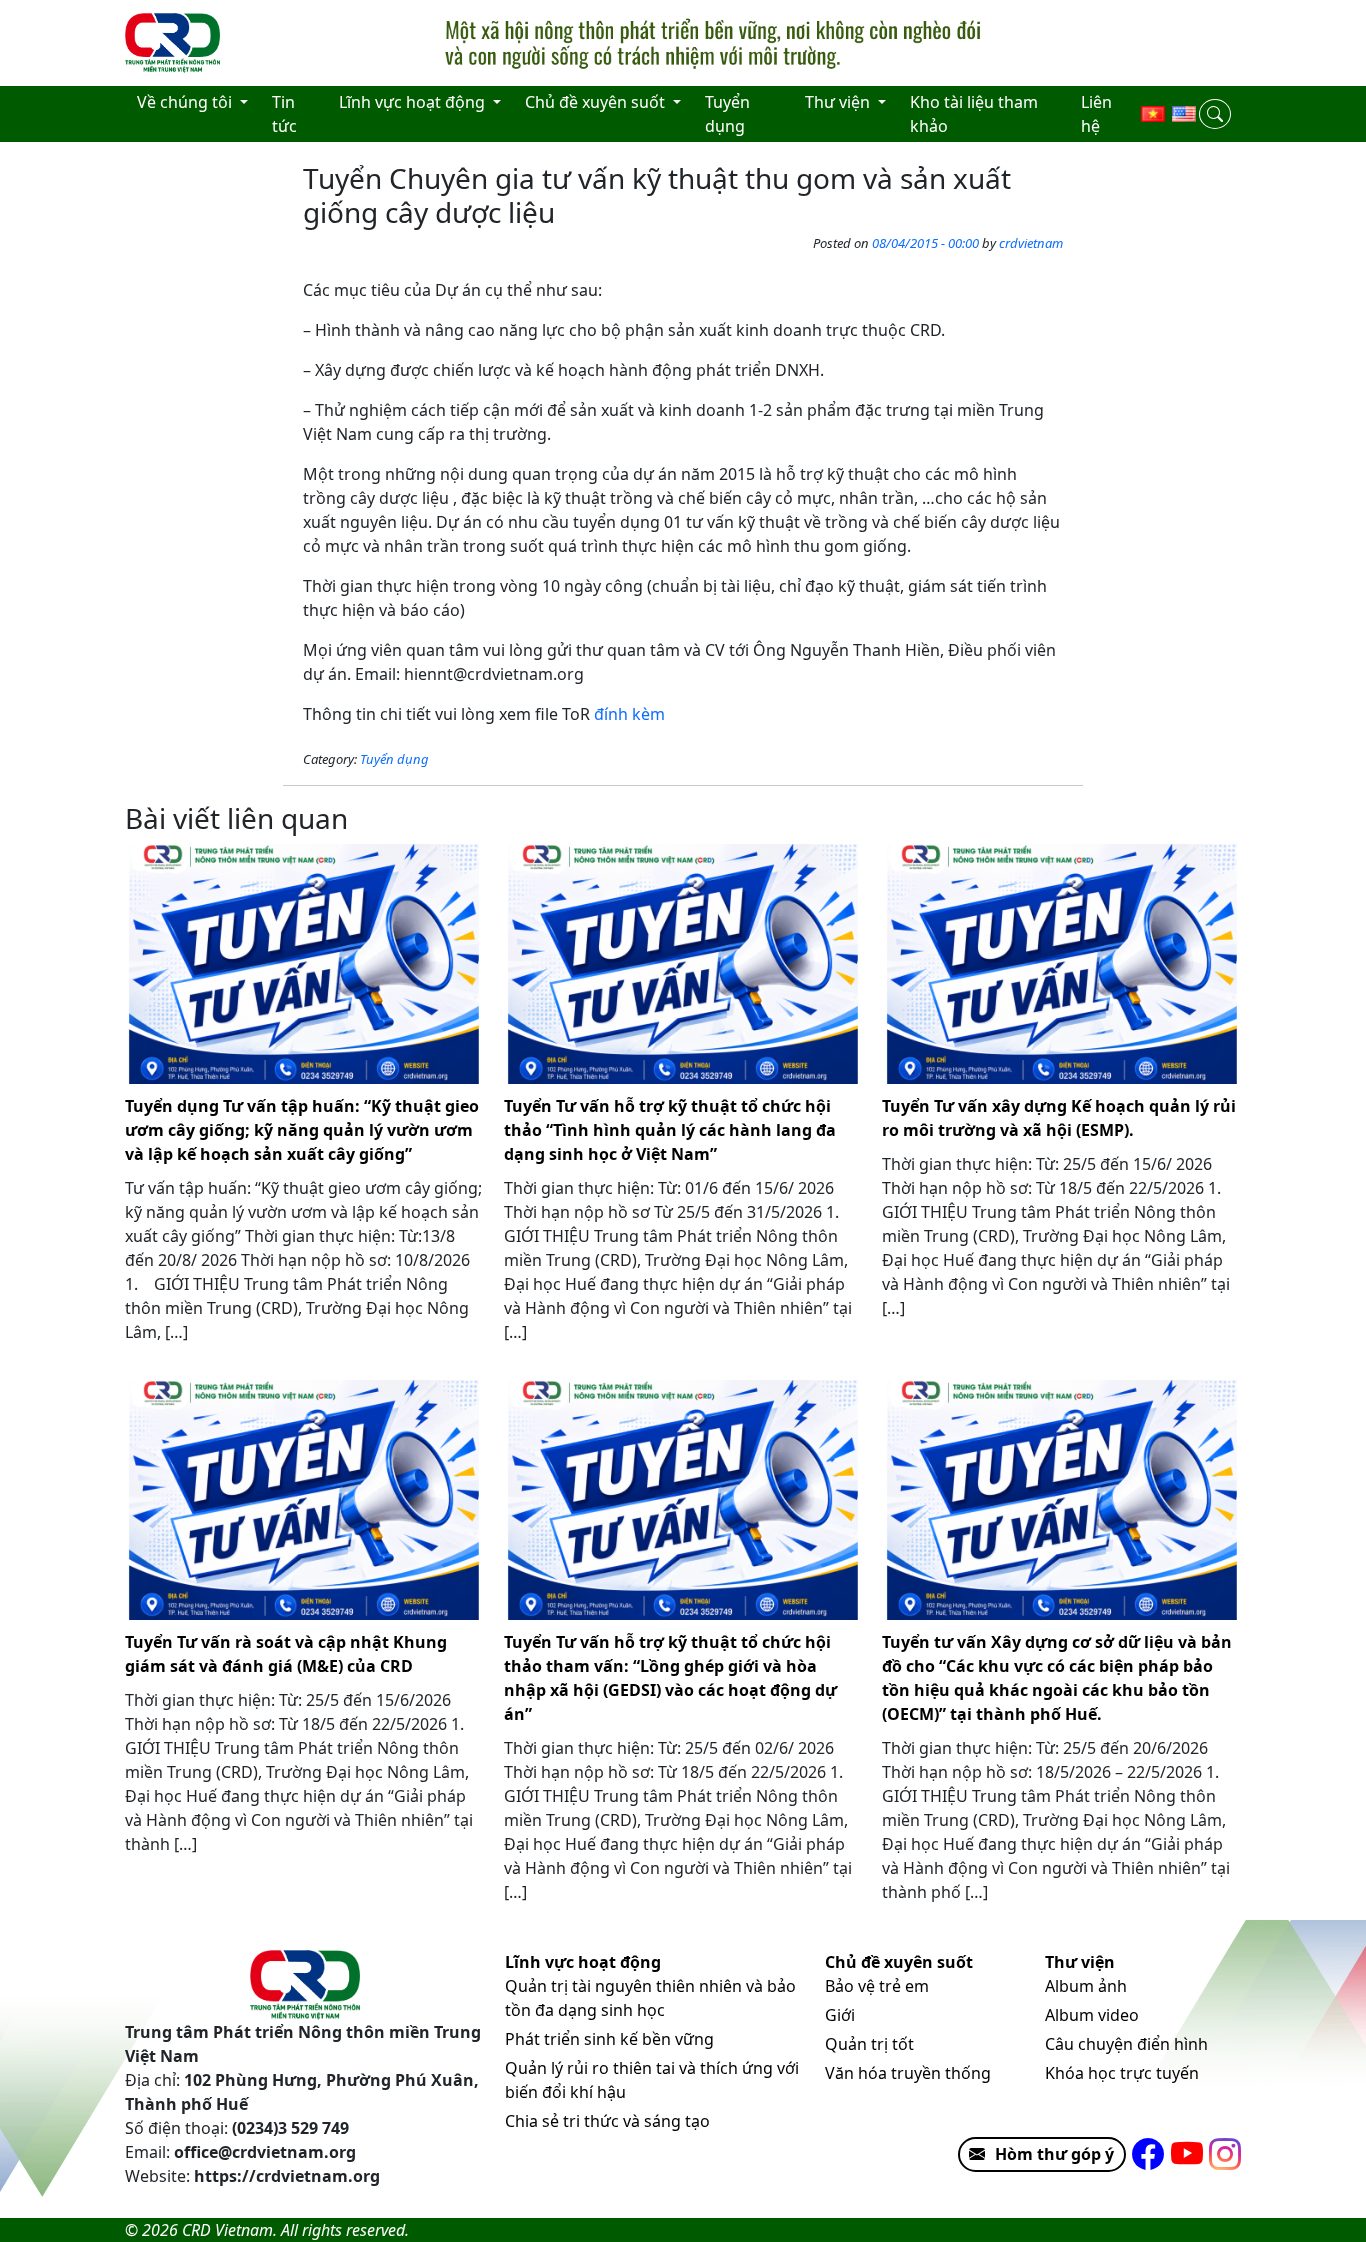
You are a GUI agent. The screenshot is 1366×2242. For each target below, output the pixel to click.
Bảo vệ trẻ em (877, 1986)
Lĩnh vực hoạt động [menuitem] (414, 102)
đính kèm (629, 714)
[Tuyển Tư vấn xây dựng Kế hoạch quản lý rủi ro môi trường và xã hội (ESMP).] (1061, 964)
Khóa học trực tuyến (1122, 2073)
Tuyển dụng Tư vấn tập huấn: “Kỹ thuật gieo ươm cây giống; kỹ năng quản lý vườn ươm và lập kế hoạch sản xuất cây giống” (302, 1130)
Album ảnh (1086, 1986)
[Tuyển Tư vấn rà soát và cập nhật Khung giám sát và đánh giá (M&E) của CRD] (304, 1500)
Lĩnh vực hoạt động (583, 1962)
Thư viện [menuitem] (839, 102)
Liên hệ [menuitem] (1096, 114)
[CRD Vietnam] (175, 43)
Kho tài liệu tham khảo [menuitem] (974, 114)
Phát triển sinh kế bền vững (609, 2039)
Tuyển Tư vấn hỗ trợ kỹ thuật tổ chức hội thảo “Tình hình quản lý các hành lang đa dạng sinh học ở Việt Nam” (670, 1130)
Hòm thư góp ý (1054, 2154)
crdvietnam (1031, 243)
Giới (840, 2015)
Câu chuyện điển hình (1126, 2044)
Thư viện (1080, 1962)
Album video (1092, 2015)
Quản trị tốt (869, 2044)
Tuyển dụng (394, 759)
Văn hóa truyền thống (908, 2073)
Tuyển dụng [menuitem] (727, 114)
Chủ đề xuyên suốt (899, 1962)
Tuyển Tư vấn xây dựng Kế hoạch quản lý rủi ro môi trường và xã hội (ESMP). (1059, 1118)
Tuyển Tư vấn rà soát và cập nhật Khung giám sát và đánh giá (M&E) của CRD (286, 1654)
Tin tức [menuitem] (284, 114)
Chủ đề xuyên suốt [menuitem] (597, 102)
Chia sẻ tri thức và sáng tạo (607, 2121)
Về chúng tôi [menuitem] (186, 102)
